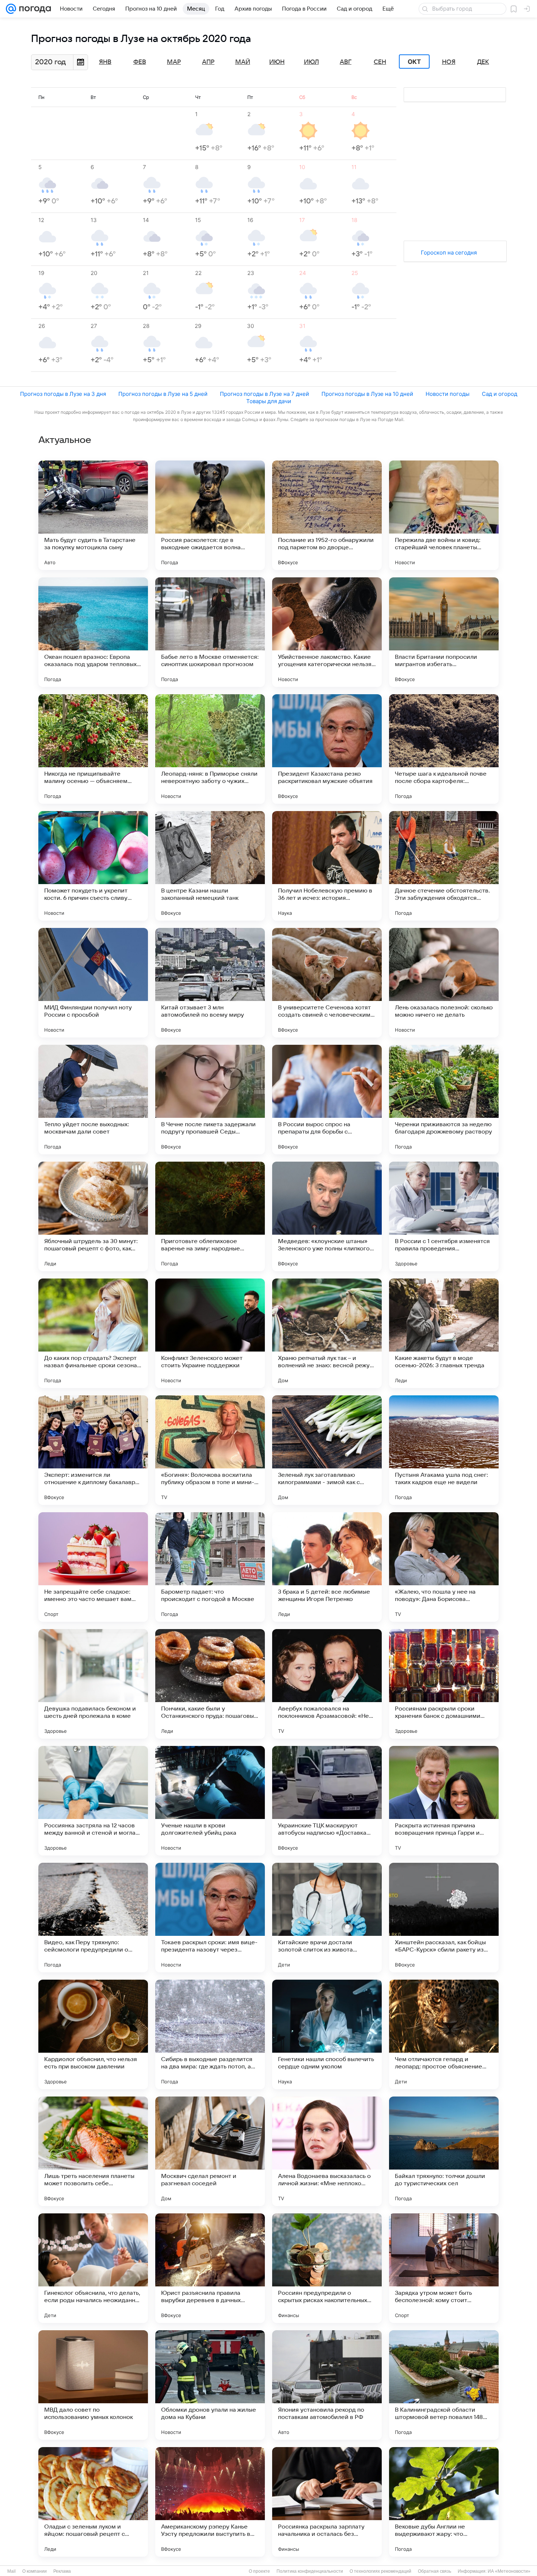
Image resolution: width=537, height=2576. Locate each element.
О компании (35, 2571)
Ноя (449, 62)
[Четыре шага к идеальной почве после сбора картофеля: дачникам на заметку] (444, 749)
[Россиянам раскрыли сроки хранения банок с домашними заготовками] (444, 1684)
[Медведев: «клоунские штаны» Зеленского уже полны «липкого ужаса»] (327, 1216)
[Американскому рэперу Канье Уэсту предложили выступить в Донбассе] (210, 2502)
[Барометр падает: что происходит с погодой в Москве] (210, 1567)
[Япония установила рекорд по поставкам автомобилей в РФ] (327, 2385)
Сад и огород (500, 394)
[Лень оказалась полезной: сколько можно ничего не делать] (444, 983)
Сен (380, 62)
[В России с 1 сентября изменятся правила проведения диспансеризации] (444, 1216)
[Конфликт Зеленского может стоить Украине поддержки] (210, 1333)
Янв (105, 62)
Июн (277, 62)
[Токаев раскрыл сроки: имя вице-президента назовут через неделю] (210, 1918)
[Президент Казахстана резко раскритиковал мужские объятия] (327, 749)
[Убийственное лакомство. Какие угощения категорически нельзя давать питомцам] (327, 632)
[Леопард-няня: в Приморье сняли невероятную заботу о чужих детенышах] (210, 749)
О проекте (259, 2571)
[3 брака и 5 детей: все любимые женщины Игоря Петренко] (327, 1567)
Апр (208, 62)
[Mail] (11, 9)
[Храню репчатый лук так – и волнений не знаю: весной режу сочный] (327, 1333)
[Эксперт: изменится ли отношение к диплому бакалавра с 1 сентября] (93, 1450)
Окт (414, 62)
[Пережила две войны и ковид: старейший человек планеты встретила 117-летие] (444, 515)
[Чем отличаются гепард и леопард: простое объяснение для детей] (444, 2034)
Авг (346, 62)
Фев (140, 62)
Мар (174, 62)
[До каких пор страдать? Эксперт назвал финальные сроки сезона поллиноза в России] (93, 1333)
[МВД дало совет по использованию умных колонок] (93, 2385)
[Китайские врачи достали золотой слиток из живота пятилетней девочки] (327, 1918)
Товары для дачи (269, 401)
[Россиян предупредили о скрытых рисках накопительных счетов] (327, 2268)
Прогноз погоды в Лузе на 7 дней (264, 394)
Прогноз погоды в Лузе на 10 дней (367, 394)
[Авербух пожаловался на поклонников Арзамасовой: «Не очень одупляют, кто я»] (327, 1684)
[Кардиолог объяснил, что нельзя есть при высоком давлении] (93, 2034)
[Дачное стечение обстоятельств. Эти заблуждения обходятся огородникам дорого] (444, 866)
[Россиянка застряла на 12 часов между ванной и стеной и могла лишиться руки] (93, 1801)
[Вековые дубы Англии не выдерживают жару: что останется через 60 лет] (444, 2502)
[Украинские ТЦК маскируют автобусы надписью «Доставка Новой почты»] (327, 1801)
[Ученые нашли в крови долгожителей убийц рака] (210, 1801)
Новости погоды (447, 394)
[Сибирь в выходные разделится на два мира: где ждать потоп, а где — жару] (210, 2034)
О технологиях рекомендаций (380, 2571)
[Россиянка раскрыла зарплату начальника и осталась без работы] (327, 2502)
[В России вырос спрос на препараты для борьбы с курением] (327, 1100)
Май (243, 62)
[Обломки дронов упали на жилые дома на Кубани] (210, 2385)
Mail (12, 2571)
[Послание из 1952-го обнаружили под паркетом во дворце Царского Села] (327, 515)
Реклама (62, 2571)
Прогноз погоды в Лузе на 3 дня (63, 394)
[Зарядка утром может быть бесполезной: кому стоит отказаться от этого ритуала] (444, 2268)
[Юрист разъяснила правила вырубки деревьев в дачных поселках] (210, 2268)
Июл (311, 62)
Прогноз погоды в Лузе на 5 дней (163, 394)
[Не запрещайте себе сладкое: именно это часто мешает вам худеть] (93, 1567)
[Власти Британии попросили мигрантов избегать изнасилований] (444, 632)
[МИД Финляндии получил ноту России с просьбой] (93, 983)
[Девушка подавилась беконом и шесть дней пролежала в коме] (93, 1684)
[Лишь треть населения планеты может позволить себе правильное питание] (93, 2151)
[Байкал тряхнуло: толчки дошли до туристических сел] (444, 2151)
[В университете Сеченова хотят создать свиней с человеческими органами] (327, 983)
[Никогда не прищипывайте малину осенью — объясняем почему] (93, 749)
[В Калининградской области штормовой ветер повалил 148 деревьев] (444, 2385)
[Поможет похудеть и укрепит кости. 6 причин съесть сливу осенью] (93, 866)
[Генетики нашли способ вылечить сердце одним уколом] (327, 2034)
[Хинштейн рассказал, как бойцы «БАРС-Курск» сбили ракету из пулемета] (444, 1918)
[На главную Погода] (34, 9)
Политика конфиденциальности (310, 2571)
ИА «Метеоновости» (509, 2571)
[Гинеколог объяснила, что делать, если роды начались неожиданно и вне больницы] (93, 2268)
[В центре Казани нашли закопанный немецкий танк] (210, 866)
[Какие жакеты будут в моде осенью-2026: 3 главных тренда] (444, 1333)
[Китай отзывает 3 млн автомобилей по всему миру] (210, 983)
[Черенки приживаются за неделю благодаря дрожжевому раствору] (444, 1100)
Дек (483, 62)
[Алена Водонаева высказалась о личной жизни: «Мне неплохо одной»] (327, 2151)
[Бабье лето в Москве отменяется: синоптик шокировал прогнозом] (210, 632)
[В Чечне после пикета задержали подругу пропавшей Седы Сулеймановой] (210, 1100)
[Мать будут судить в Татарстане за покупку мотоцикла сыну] (93, 515)
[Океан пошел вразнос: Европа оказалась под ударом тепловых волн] (93, 632)
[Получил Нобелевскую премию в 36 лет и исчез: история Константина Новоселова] (327, 866)
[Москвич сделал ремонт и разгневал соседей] (210, 2151)
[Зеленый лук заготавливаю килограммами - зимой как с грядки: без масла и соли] (327, 1450)
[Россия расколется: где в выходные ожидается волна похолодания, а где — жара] (210, 515)
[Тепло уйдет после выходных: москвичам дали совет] (93, 1100)
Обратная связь (435, 2571)
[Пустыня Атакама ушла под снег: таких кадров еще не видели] (444, 1450)
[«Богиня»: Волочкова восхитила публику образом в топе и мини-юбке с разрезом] (210, 1450)
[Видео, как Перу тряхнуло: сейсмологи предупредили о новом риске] (93, 1918)
